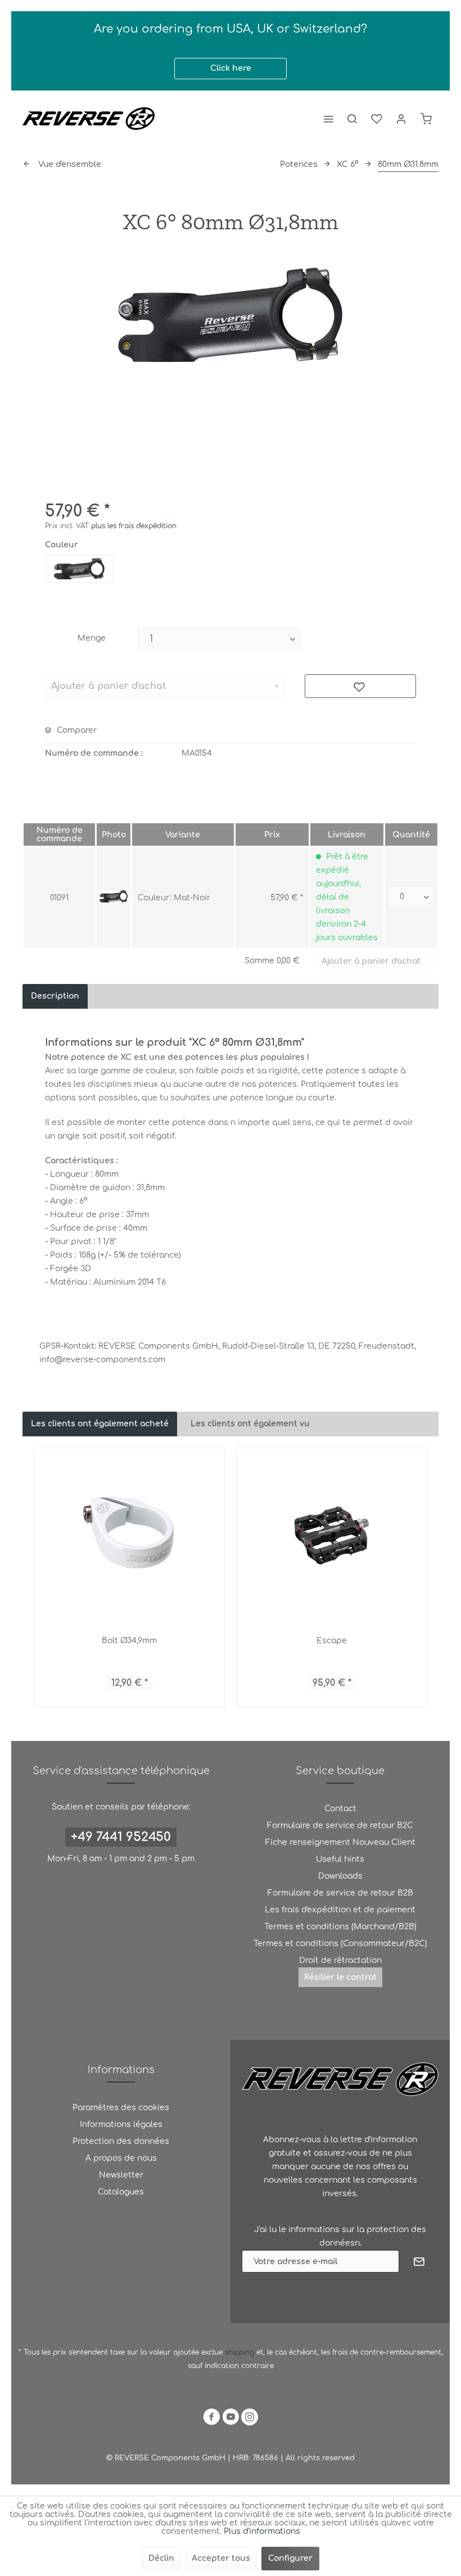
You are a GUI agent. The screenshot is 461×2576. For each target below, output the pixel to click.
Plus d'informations (262, 2531)
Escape (332, 1641)
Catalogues (121, 2192)
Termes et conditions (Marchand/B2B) (340, 1927)
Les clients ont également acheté (100, 1424)
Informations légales (121, 2124)
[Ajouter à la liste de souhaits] (360, 686)
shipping (241, 2352)
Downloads (340, 1876)
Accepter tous (221, 2558)
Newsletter (121, 2175)
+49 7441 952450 (121, 1837)
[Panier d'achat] (426, 119)
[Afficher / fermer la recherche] (352, 119)
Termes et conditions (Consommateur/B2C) (340, 1944)
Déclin (161, 2558)
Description (55, 996)
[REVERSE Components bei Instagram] (250, 2419)
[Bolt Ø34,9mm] (129, 1535)
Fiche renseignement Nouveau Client (340, 1842)
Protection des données (121, 2141)
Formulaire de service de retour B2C (340, 1826)
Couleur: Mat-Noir (174, 898)
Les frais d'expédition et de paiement (340, 1910)
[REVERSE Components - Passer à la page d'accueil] (89, 119)
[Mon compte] (401, 119)
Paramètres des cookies (121, 2108)
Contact (340, 1809)
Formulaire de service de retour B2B (340, 1893)
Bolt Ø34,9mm (129, 1641)
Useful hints (340, 1859)
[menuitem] (328, 119)
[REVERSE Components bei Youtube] (231, 2419)
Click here (231, 68)
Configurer (290, 2558)
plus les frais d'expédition (134, 526)
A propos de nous (121, 2158)
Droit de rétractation (340, 1960)
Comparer (76, 730)
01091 (59, 898)
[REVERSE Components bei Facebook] (211, 2419)
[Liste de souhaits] (377, 119)
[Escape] (332, 1535)
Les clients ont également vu (250, 1424)
